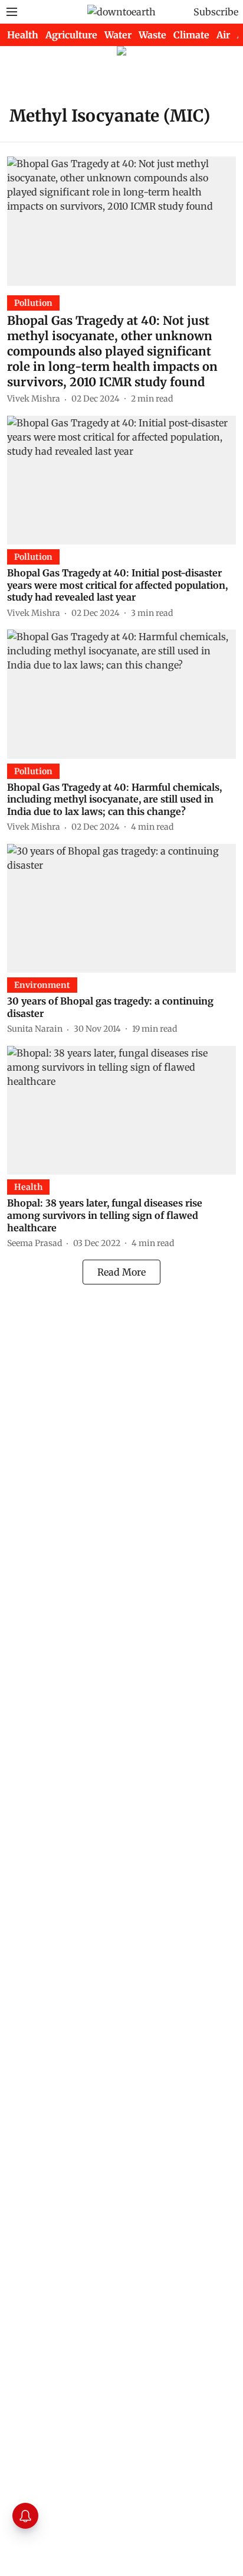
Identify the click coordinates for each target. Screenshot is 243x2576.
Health (23, 35)
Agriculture (71, 35)
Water (118, 35)
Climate (191, 35)
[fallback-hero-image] (121, 221)
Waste (152, 35)
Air (223, 35)
